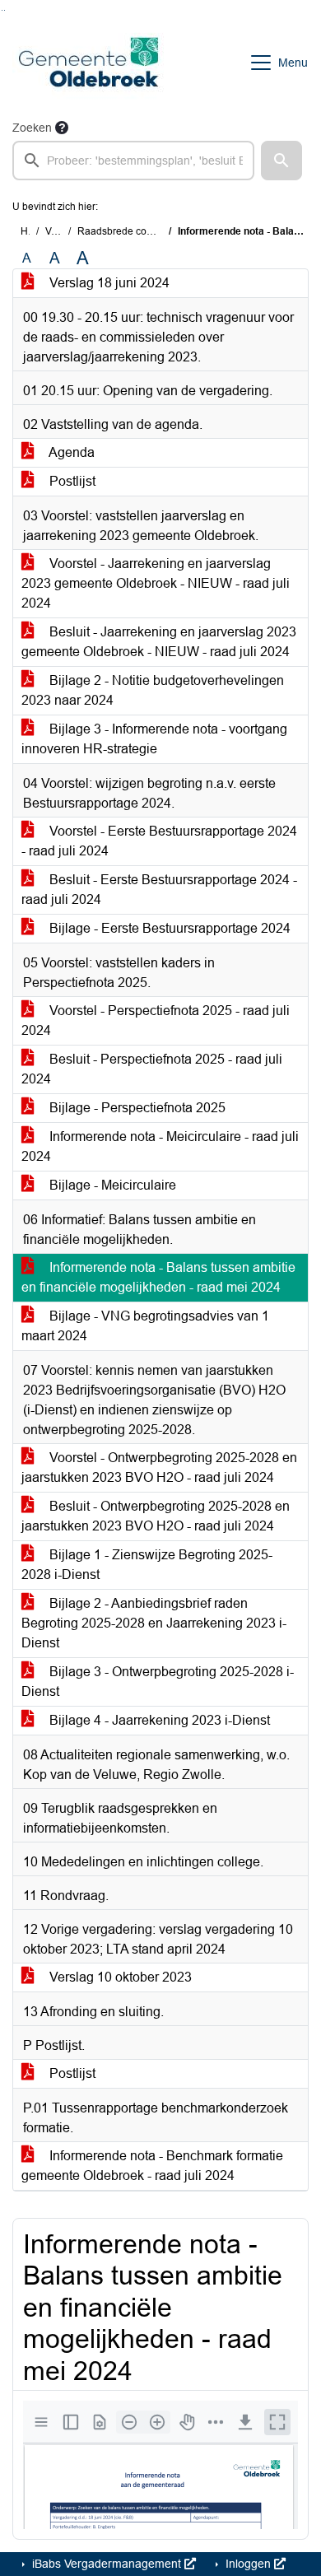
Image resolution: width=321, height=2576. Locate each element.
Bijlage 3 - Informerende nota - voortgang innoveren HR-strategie (154, 739)
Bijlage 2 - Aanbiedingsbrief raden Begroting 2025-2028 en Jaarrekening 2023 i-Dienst (154, 1623)
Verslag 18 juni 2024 (108, 283)
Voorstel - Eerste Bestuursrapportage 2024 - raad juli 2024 (159, 841)
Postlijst (71, 481)
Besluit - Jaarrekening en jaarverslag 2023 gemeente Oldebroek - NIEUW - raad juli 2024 (159, 642)
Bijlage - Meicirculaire (111, 1185)
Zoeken (32, 128)
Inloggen (248, 2564)
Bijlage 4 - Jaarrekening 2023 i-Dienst (158, 1720)
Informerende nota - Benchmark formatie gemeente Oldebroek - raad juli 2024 (152, 2166)
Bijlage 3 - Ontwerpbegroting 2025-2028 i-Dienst (158, 1682)
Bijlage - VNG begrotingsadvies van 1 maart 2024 (145, 1326)
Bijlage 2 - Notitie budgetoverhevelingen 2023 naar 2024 (153, 690)
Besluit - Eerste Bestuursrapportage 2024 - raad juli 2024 (159, 890)
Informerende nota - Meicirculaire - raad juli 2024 (160, 1146)
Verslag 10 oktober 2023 (119, 1977)
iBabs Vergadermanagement (107, 2564)
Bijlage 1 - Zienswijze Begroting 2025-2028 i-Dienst (147, 1565)
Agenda (70, 452)
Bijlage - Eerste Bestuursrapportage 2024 (168, 928)
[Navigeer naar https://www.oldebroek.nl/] (88, 63)
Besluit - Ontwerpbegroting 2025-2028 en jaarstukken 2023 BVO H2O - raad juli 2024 (156, 1516)
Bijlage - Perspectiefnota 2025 (136, 1108)
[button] (281, 161)
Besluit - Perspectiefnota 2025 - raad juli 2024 (152, 1069)
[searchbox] (133, 161)
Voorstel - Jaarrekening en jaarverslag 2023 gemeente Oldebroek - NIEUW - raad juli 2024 (156, 583)
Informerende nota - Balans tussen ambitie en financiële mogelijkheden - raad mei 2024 (158, 1277)
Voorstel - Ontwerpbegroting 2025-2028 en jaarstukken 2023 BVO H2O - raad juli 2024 (159, 1467)
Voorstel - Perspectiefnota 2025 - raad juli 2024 (156, 1020)
